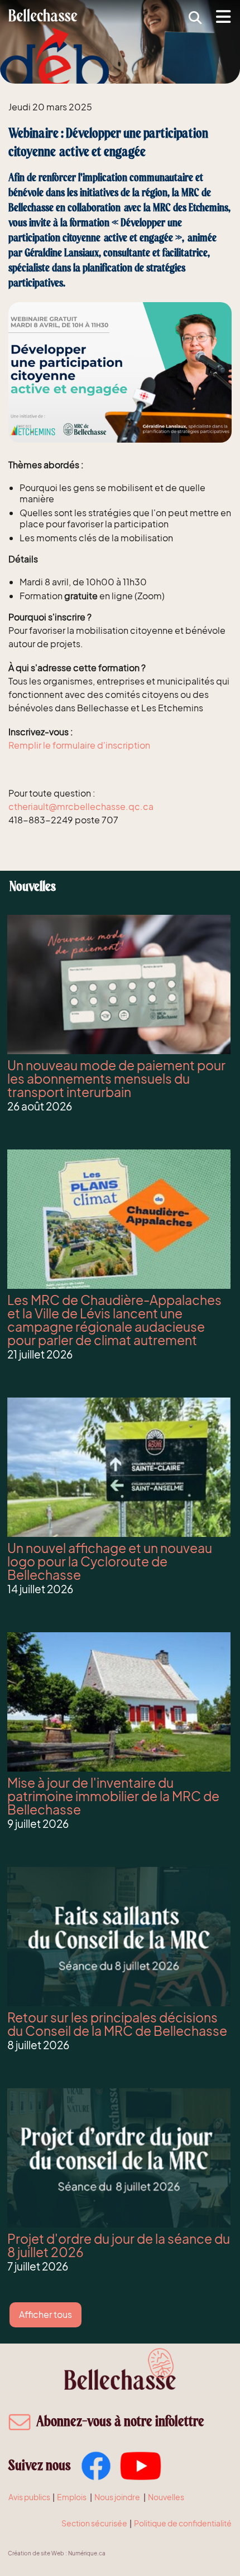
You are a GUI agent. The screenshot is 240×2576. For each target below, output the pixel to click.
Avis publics (29, 2497)
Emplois (72, 2497)
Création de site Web (36, 2553)
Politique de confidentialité (183, 2523)
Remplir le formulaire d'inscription (79, 745)
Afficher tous (45, 2314)
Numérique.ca (87, 2553)
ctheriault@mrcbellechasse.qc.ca (81, 806)
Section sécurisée (94, 2523)
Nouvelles (166, 2497)
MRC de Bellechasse (44, 15)
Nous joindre (117, 2497)
